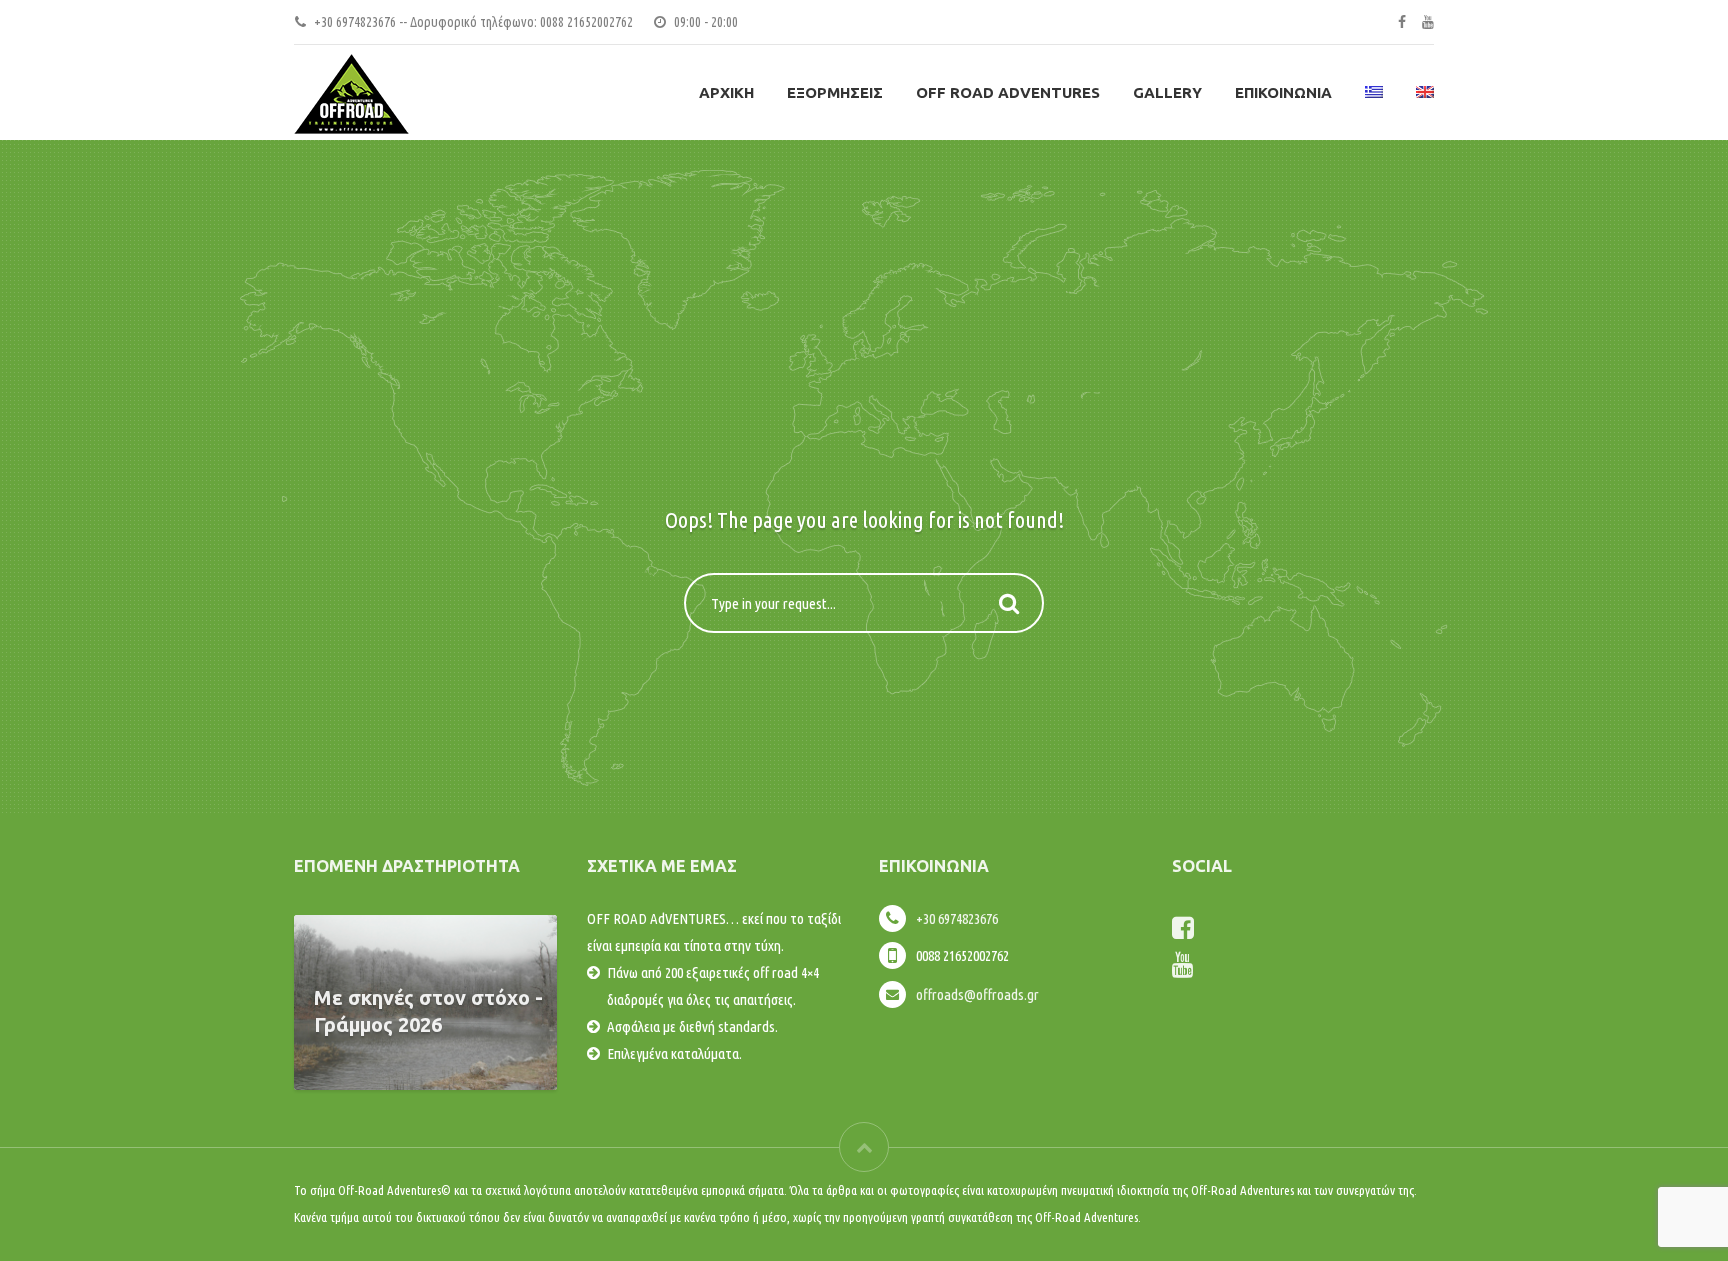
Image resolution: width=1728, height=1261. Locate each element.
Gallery (1167, 92)
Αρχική (726, 92)
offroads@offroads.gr (977, 994)
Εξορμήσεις (835, 92)
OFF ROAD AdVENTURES (1008, 92)
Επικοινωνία (1283, 92)
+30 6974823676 (957, 918)
